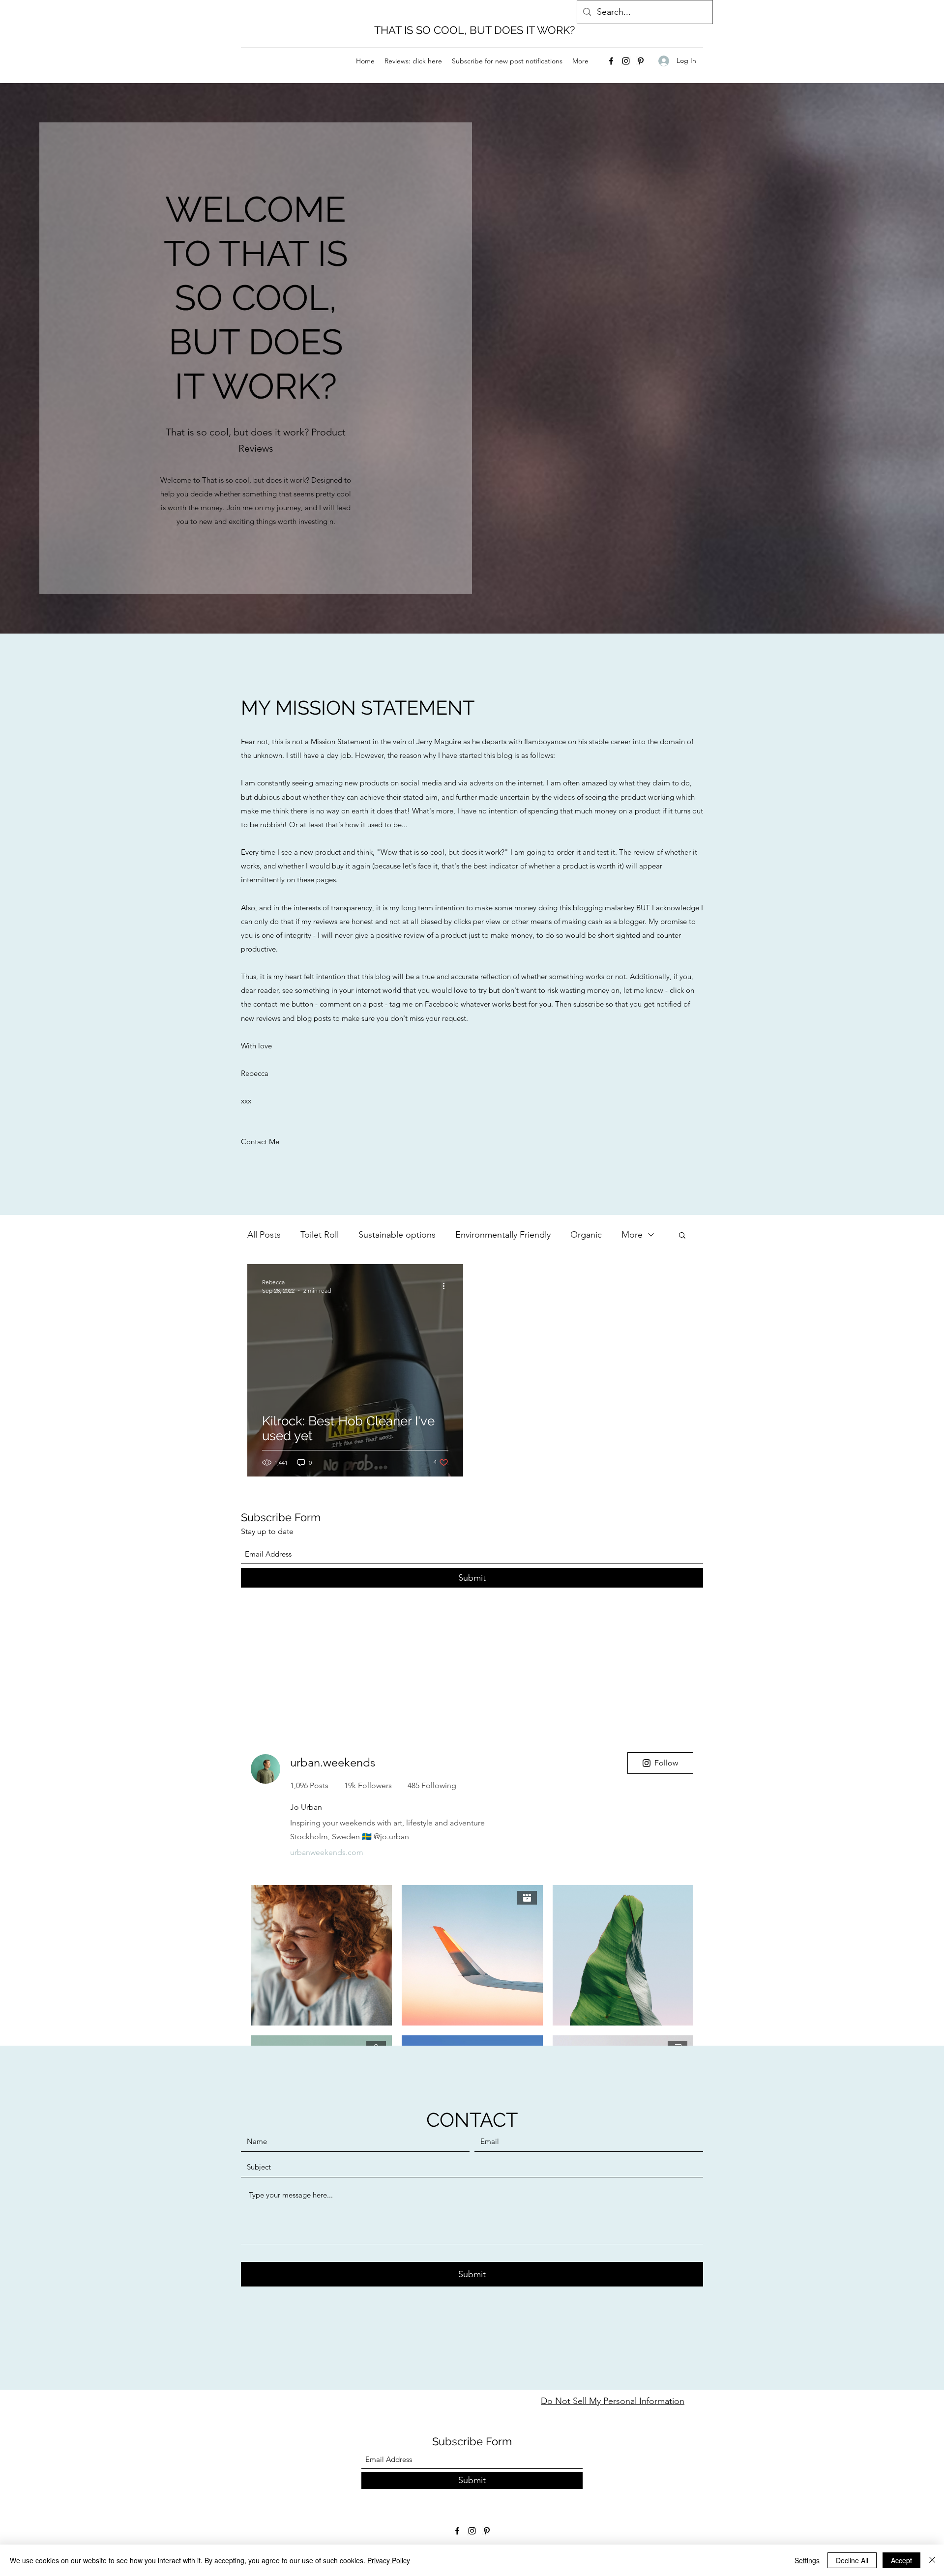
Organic (586, 1235)
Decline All (852, 2560)
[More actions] (447, 1286)
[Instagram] (626, 61)
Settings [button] (807, 2560)
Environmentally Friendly (503, 1235)
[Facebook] (611, 61)
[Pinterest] (641, 61)
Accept (901, 2560)
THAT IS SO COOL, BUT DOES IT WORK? (474, 30)
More (632, 1235)
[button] (682, 1236)
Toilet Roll (320, 1235)
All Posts (264, 1235)
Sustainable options (397, 1235)
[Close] (932, 2560)
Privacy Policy (389, 2560)
